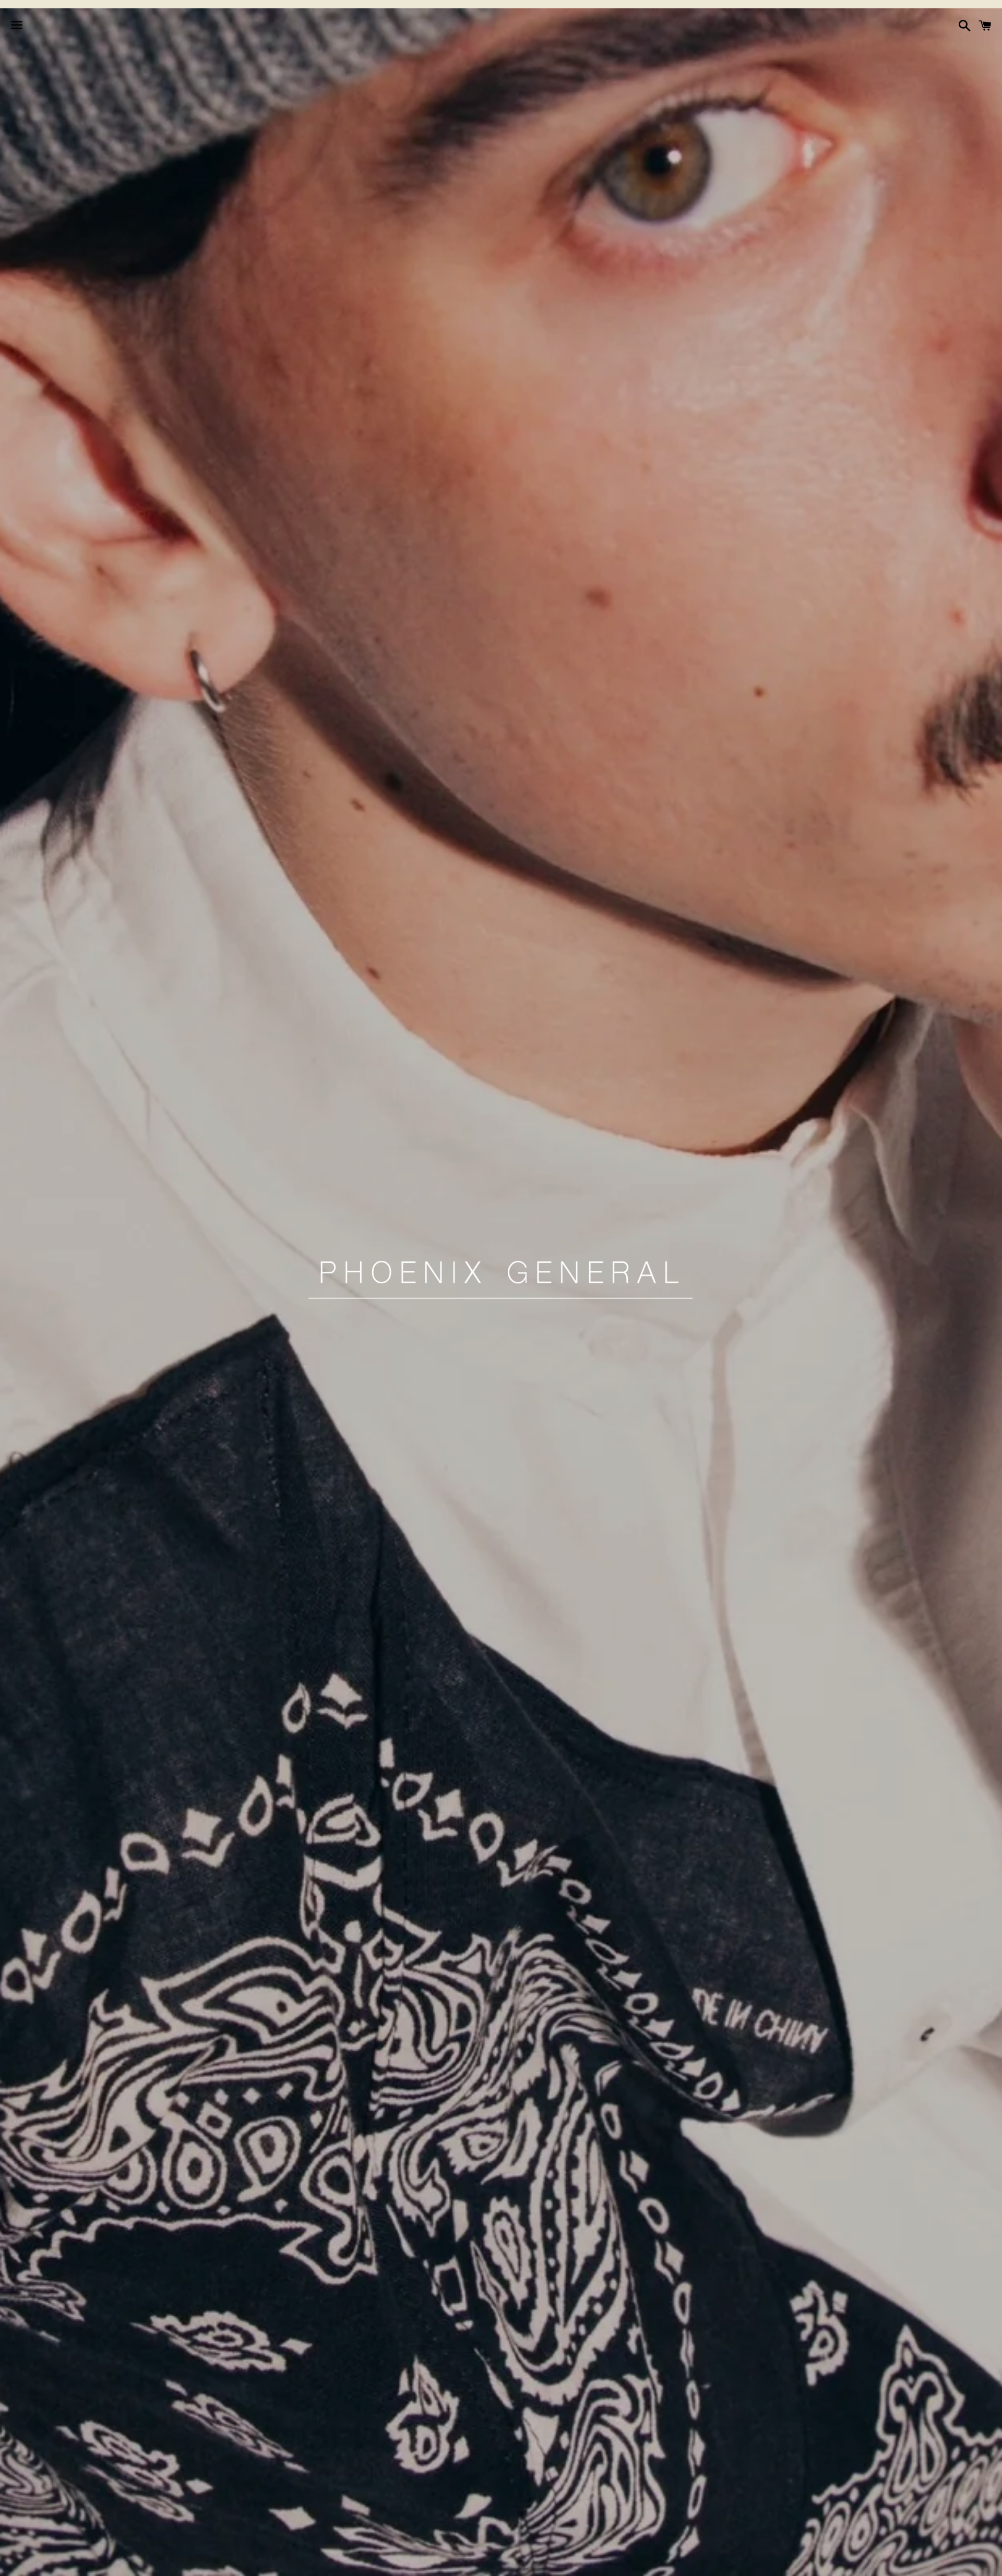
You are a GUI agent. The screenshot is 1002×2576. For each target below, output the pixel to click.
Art (589, 2562)
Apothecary (415, 2562)
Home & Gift (538, 2562)
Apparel (355, 2562)
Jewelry (476, 2562)
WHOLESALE (639, 2562)
